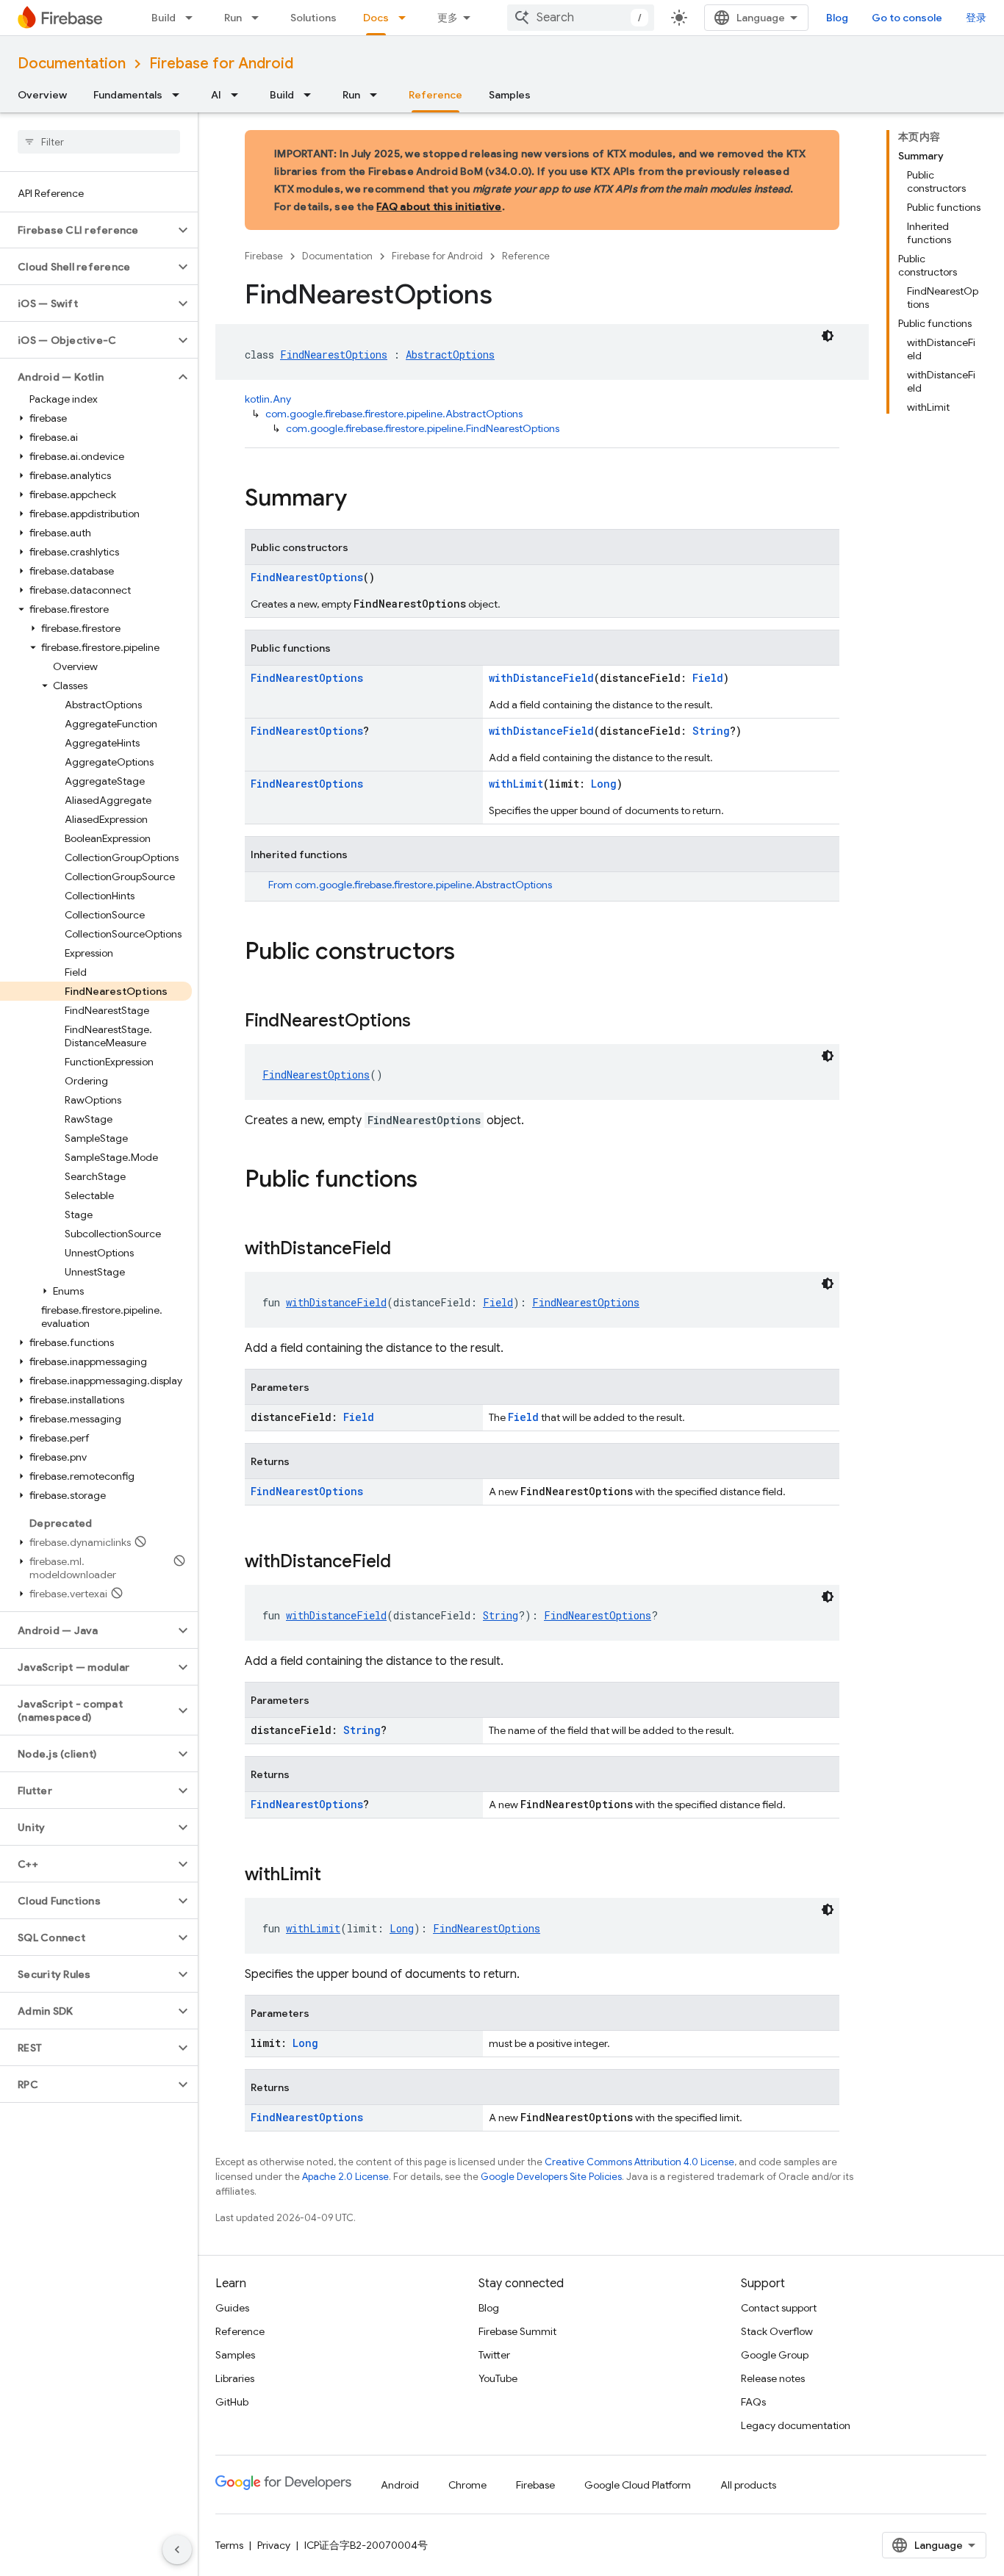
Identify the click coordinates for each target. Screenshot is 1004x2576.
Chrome (467, 2485)
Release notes (773, 2378)
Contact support (779, 2308)
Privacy (274, 2545)
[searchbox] (99, 142)
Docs (376, 18)
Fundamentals (128, 95)
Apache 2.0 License (345, 2177)
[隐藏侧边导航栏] (177, 2550)
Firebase (264, 256)
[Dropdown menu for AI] (239, 95)
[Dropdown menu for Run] (259, 18)
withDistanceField (541, 678)
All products (748, 2485)
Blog (837, 18)
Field (708, 678)
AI (216, 95)
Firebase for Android (221, 64)
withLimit (516, 784)
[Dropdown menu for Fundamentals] (180, 95)
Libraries (235, 2378)
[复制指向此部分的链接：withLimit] (336, 1876)
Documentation (72, 64)
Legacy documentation (796, 2425)
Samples (510, 95)
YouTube (498, 2378)
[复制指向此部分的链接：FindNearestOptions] (426, 1022)
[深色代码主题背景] (828, 336)
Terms (229, 2545)
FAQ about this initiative (439, 206)
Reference (435, 95)
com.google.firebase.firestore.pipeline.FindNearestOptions (423, 428)
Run (233, 18)
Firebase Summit (517, 2331)
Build (164, 18)
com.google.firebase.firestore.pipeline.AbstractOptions (394, 414)
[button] (87, 230)
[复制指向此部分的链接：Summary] (362, 500)
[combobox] (581, 18)
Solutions (313, 18)
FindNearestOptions (334, 355)
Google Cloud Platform (638, 2485)
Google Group (775, 2355)
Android (400, 2485)
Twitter (494, 2355)
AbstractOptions (450, 355)
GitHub (232, 2402)
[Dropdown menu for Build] (193, 18)
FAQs (753, 2402)
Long (604, 784)
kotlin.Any (268, 399)
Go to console (907, 18)
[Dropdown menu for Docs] (406, 18)
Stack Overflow (777, 2331)
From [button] (410, 885)
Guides (232, 2308)
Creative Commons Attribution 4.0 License (639, 2162)
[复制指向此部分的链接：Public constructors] (470, 953)
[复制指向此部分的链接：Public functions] (432, 1181)
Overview (42, 95)
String (711, 731)
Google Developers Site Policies (551, 2177)
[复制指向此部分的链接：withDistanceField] (406, 1250)
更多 (448, 18)
